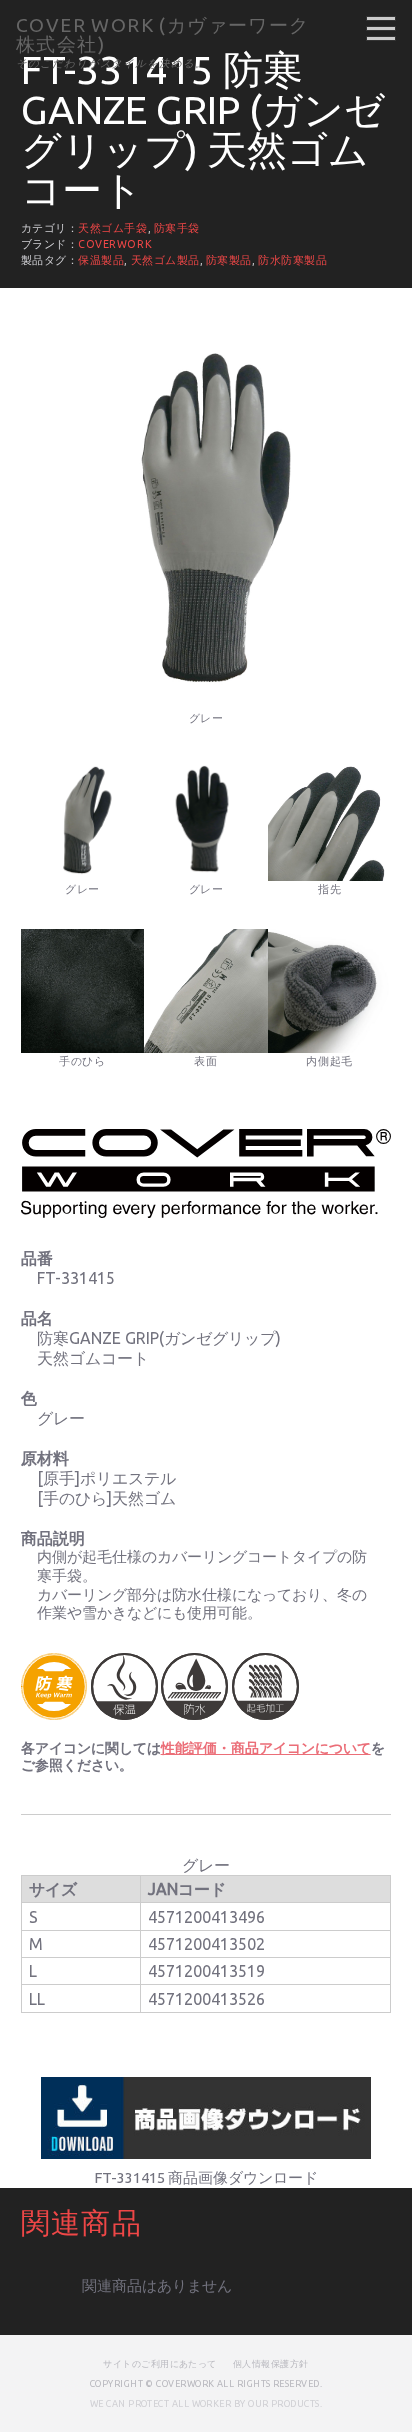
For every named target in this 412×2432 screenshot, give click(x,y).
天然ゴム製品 (165, 260)
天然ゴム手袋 (112, 228)
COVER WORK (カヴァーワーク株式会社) (163, 34)
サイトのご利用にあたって (160, 2363)
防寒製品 (229, 260)
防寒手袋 (177, 228)
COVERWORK (115, 244)
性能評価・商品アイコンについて (266, 1748)
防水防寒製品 (292, 260)
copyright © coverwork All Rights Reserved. (206, 2383)
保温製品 (101, 260)
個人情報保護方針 (271, 2363)
